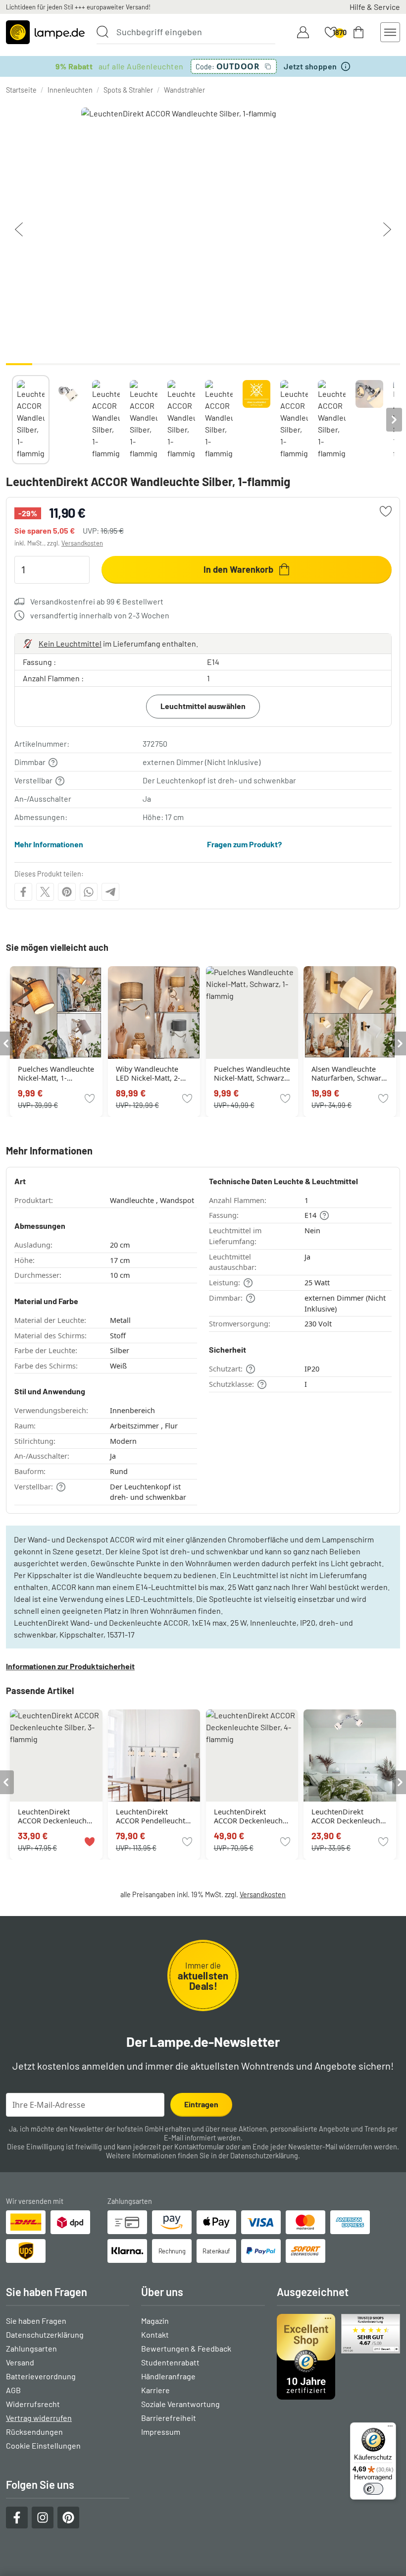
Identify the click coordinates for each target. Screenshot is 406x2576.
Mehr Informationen (49, 844)
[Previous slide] (12, 420)
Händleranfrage (168, 2376)
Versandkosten (82, 543)
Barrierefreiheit (169, 2418)
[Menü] (390, 2428)
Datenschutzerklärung (264, 2156)
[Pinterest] (67, 892)
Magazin (155, 2321)
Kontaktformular (199, 2147)
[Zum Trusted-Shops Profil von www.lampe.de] (338, 2357)
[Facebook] (23, 892)
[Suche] (102, 32)
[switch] (373, 2489)
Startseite (21, 90)
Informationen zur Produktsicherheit (70, 1666)
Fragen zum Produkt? (244, 844)
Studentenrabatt (170, 2362)
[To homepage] (45, 32)
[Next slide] (394, 420)
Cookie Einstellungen (43, 2445)
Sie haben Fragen (36, 2321)
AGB (13, 2390)
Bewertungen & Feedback (186, 2348)
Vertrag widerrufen (39, 2418)
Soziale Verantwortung (180, 2404)
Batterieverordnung (41, 2376)
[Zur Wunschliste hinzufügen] (386, 511)
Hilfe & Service (375, 7)
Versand (20, 2362)
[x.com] (45, 892)
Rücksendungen (34, 2432)
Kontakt (155, 2334)
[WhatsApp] (89, 892)
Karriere (155, 2390)
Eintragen (201, 2104)
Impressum (161, 2432)
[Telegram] (110, 892)
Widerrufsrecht (33, 2404)
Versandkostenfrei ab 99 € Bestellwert (97, 601)
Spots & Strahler (128, 90)
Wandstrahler (184, 90)
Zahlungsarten (31, 2348)
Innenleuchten (70, 90)
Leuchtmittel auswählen (203, 706)
